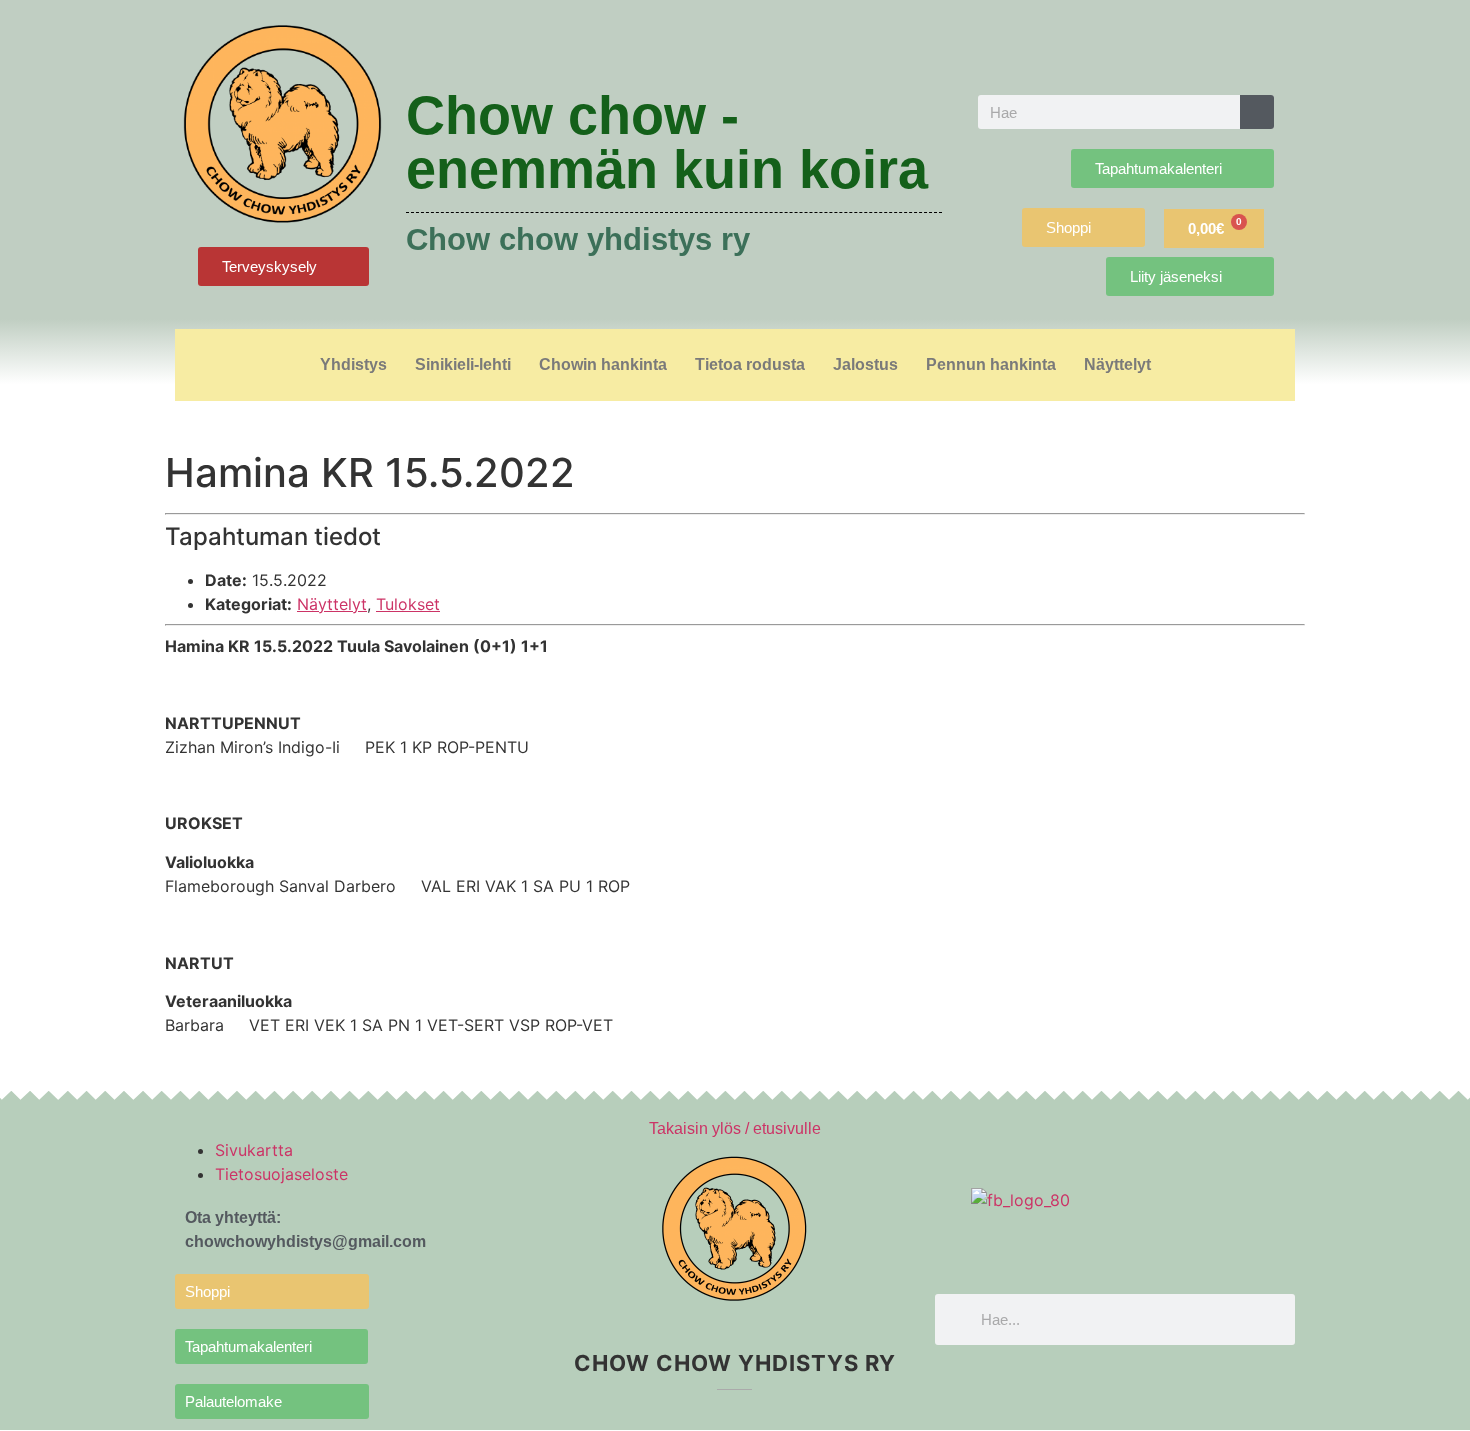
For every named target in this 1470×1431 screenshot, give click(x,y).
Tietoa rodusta (750, 364)
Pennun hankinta (991, 364)
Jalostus (865, 364)
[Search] (1257, 112)
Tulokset (408, 604)
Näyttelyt (1117, 364)
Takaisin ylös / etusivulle (735, 1128)
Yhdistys (353, 364)
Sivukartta (254, 1150)
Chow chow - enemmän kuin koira (667, 142)
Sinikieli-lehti (463, 364)
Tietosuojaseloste (281, 1174)
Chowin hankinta (603, 364)
